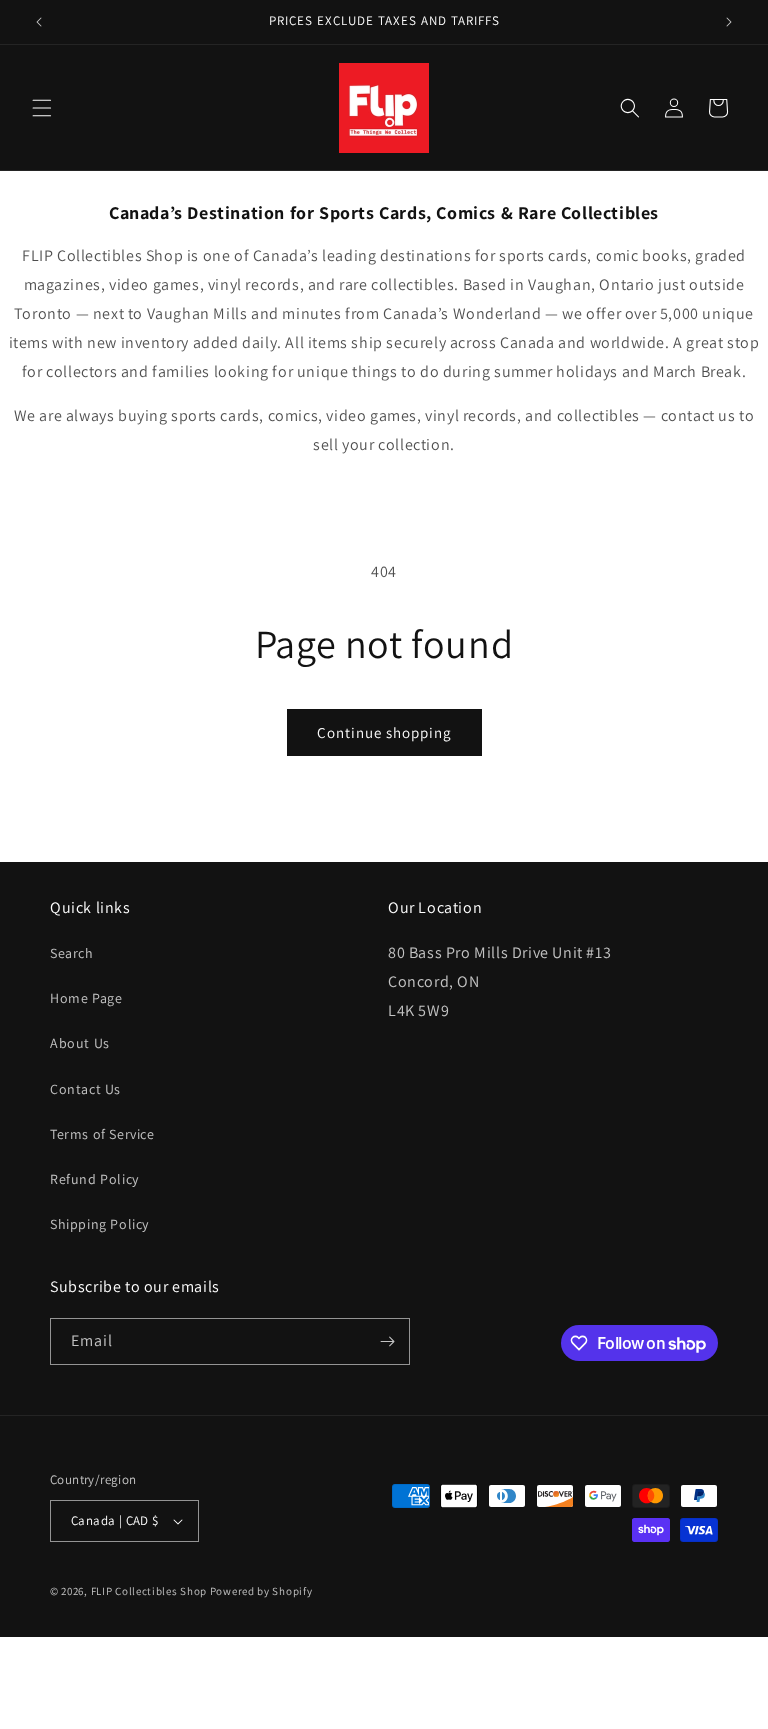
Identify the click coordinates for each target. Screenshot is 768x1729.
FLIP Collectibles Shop (149, 1591)
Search (72, 953)
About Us (80, 1043)
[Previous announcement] (39, 22)
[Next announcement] (729, 22)
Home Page (86, 998)
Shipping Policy (99, 1224)
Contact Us (85, 1089)
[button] (42, 108)
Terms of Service (102, 1134)
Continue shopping (384, 732)
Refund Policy (94, 1179)
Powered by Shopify (261, 1591)
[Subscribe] (387, 1341)
